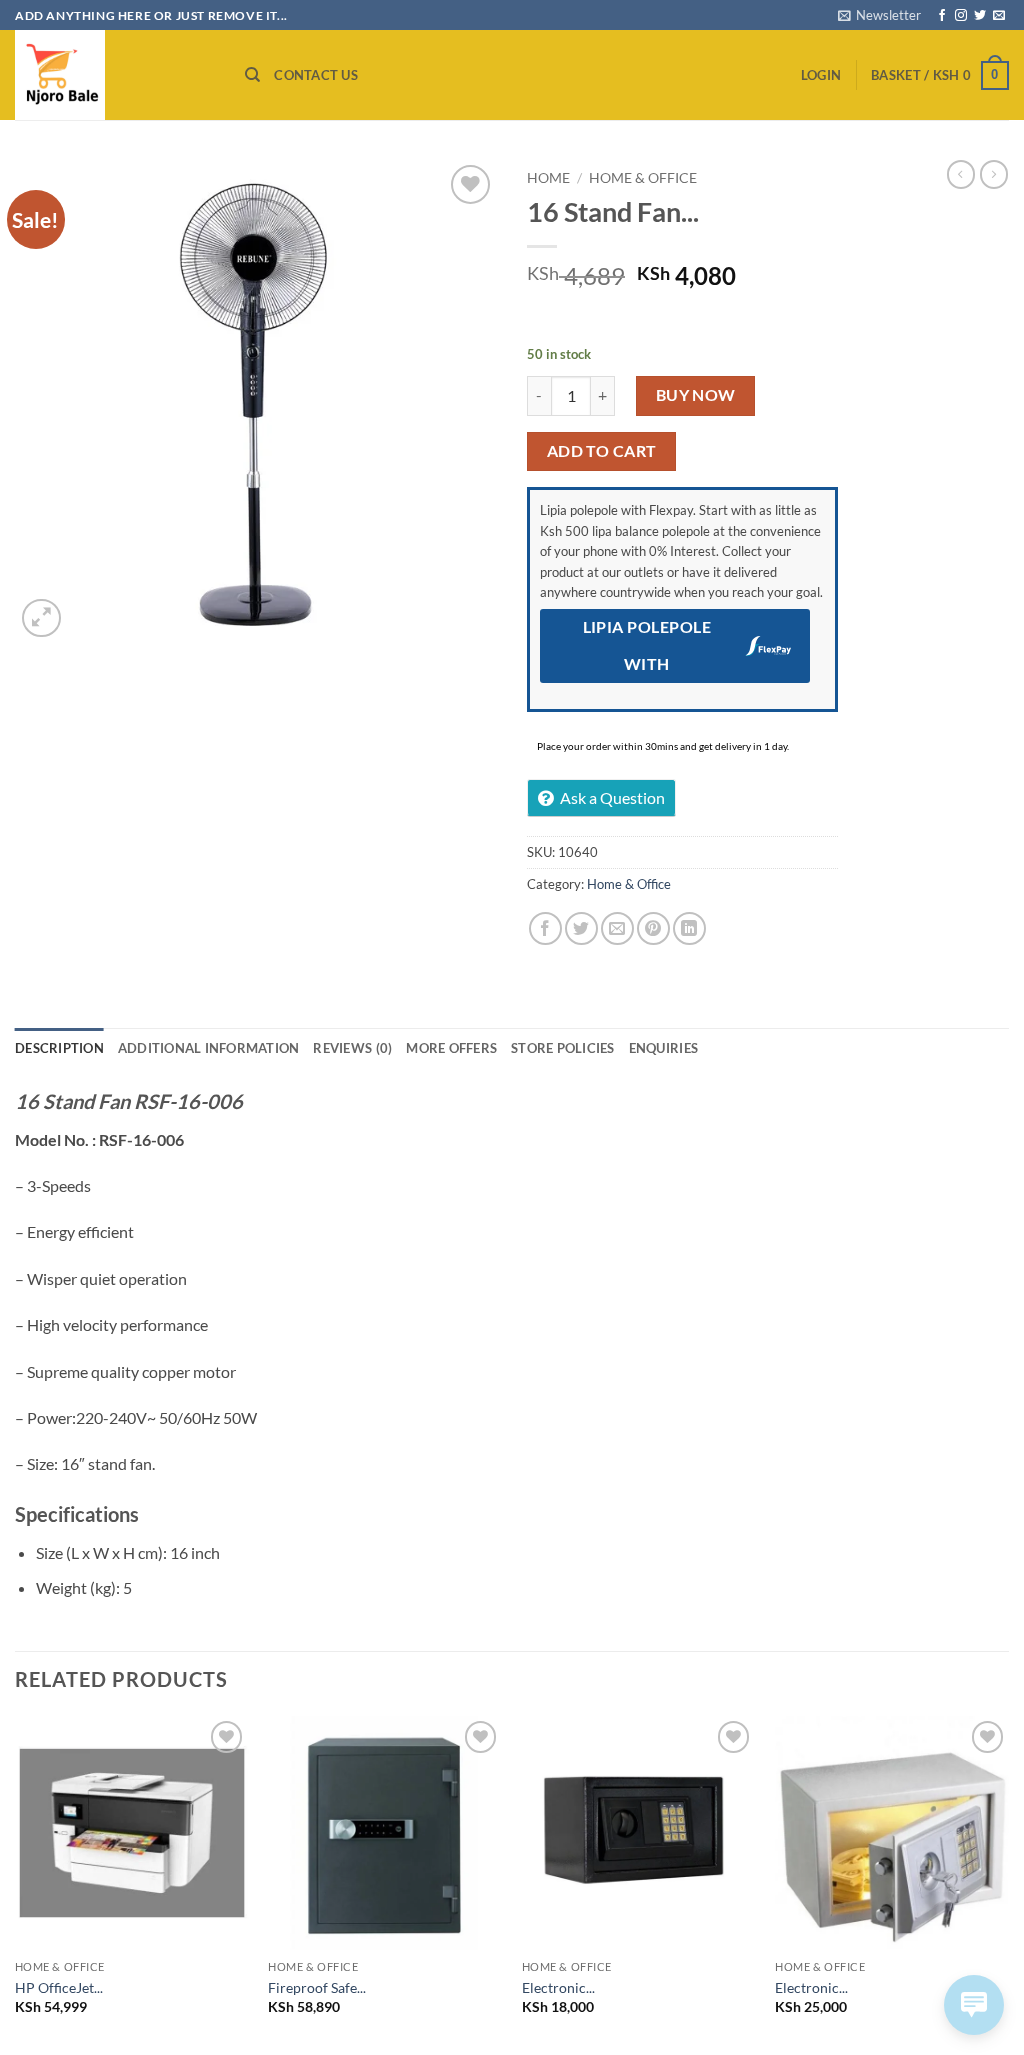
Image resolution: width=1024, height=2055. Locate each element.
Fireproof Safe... (317, 1987)
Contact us (316, 75)
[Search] (252, 75)
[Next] (1008, 1883)
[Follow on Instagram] (961, 16)
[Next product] (961, 174)
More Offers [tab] (451, 1048)
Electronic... (558, 1987)
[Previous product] (994, 174)
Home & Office (643, 178)
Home (548, 178)
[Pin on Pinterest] (653, 928)
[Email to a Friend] (617, 928)
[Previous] (16, 1883)
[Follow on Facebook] (942, 16)
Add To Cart (602, 451)
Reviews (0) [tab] (352, 1048)
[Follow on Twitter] (980, 16)
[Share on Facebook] (545, 928)
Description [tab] (59, 1048)
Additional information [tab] (209, 1048)
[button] (879, 15)
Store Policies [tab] (563, 1048)
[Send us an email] (999, 16)
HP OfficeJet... (59, 1987)
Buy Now (696, 395)
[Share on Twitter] (581, 928)
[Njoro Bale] (115, 75)
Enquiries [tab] (663, 1048)
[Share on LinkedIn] (689, 928)
